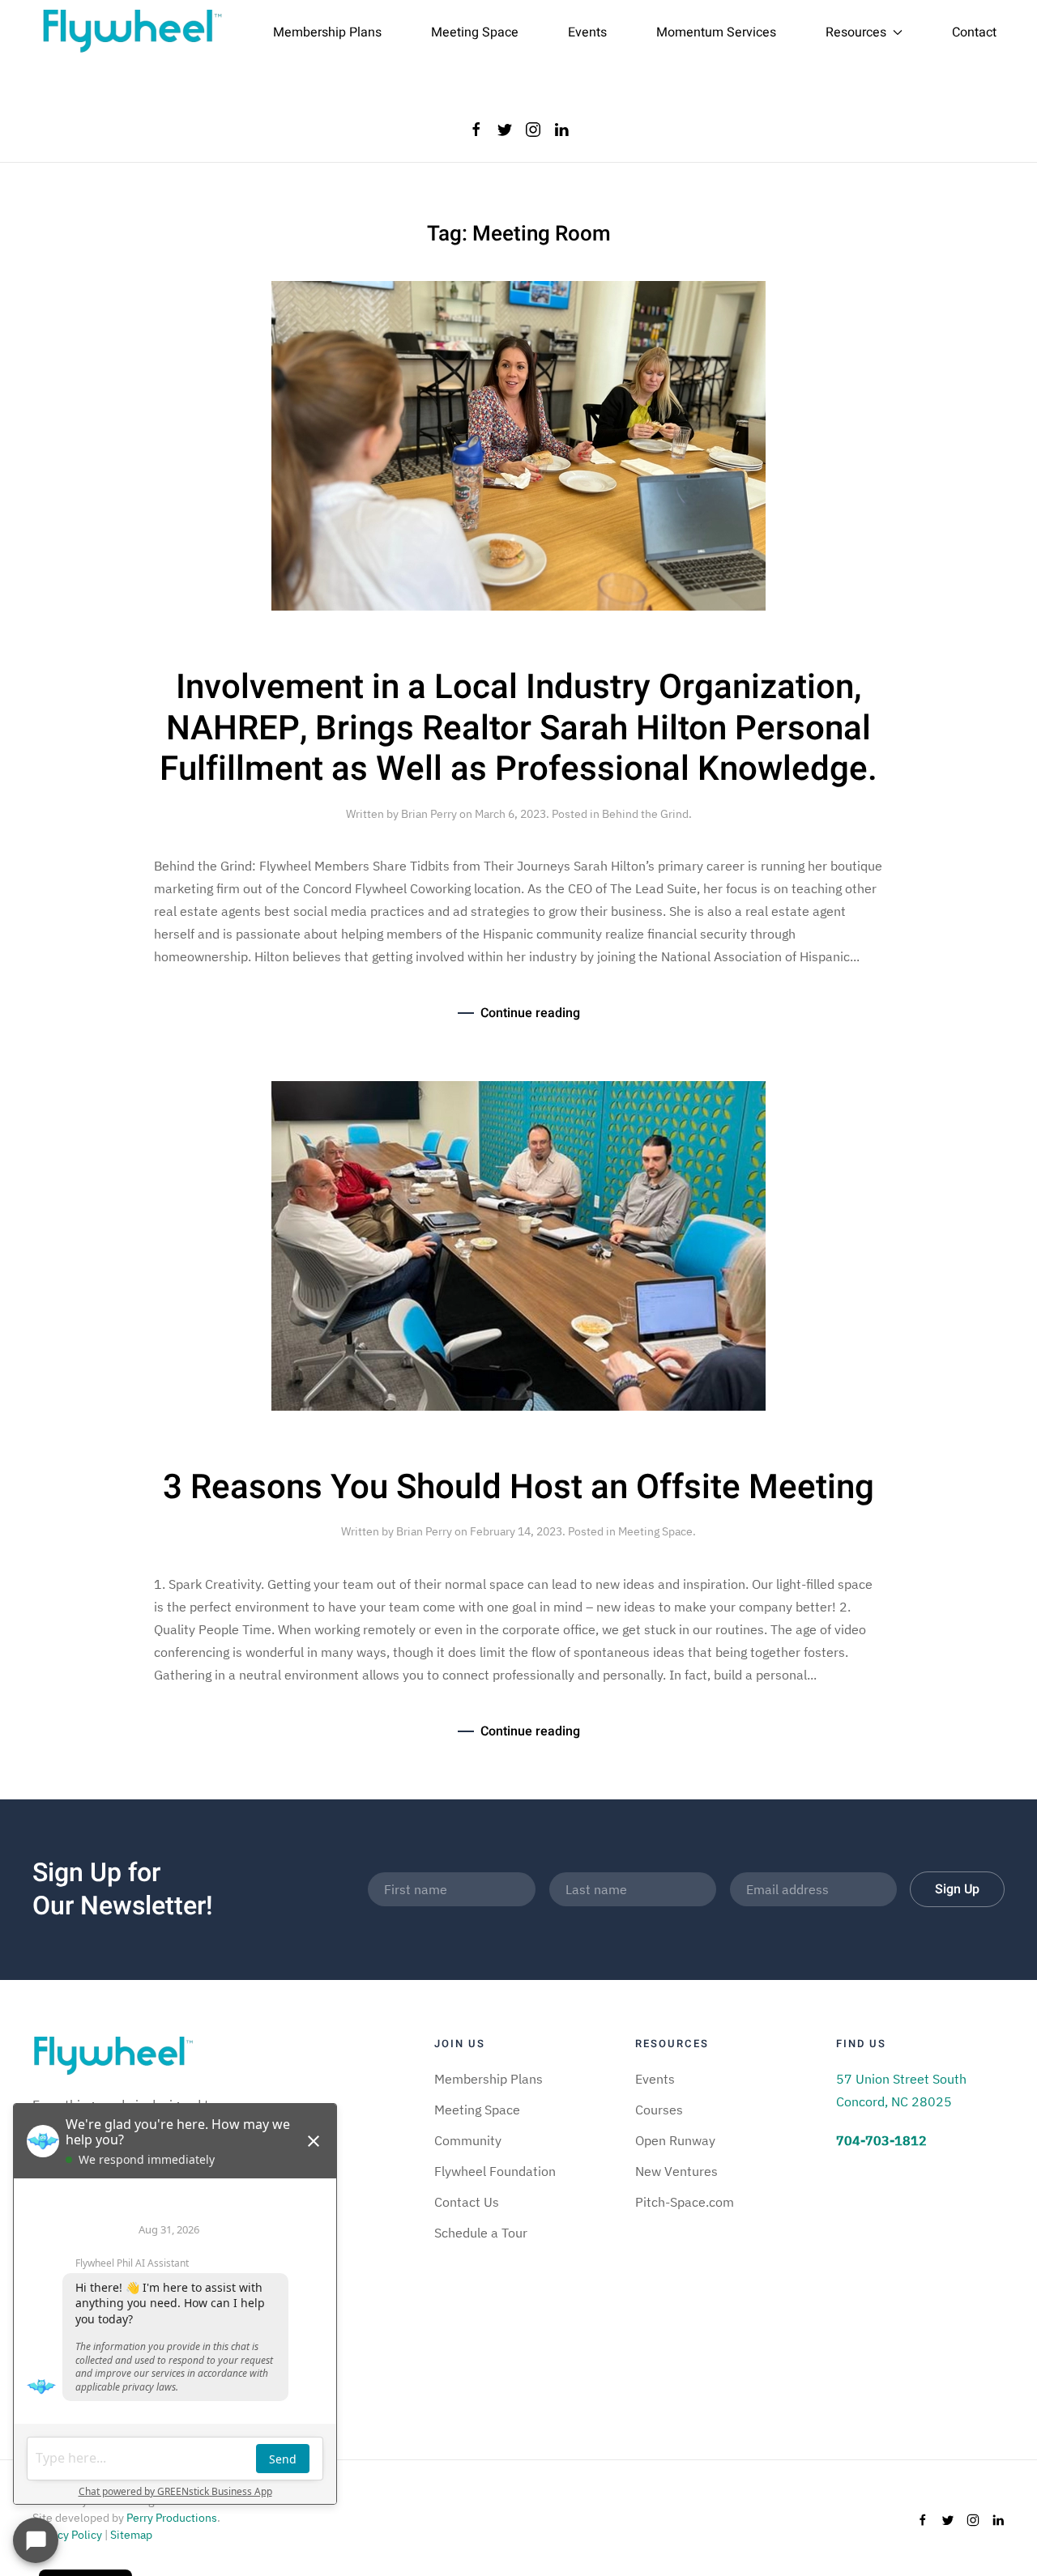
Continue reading (530, 1013)
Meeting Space (475, 32)
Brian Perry (429, 814)
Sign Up (957, 1889)
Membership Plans (327, 32)
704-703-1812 (881, 2140)
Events (587, 32)
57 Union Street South (901, 2079)
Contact (974, 32)
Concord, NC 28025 (894, 2101)
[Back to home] (132, 32)
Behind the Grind (645, 814)
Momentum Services (716, 32)
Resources (856, 32)
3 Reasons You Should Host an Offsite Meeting (518, 1488)
